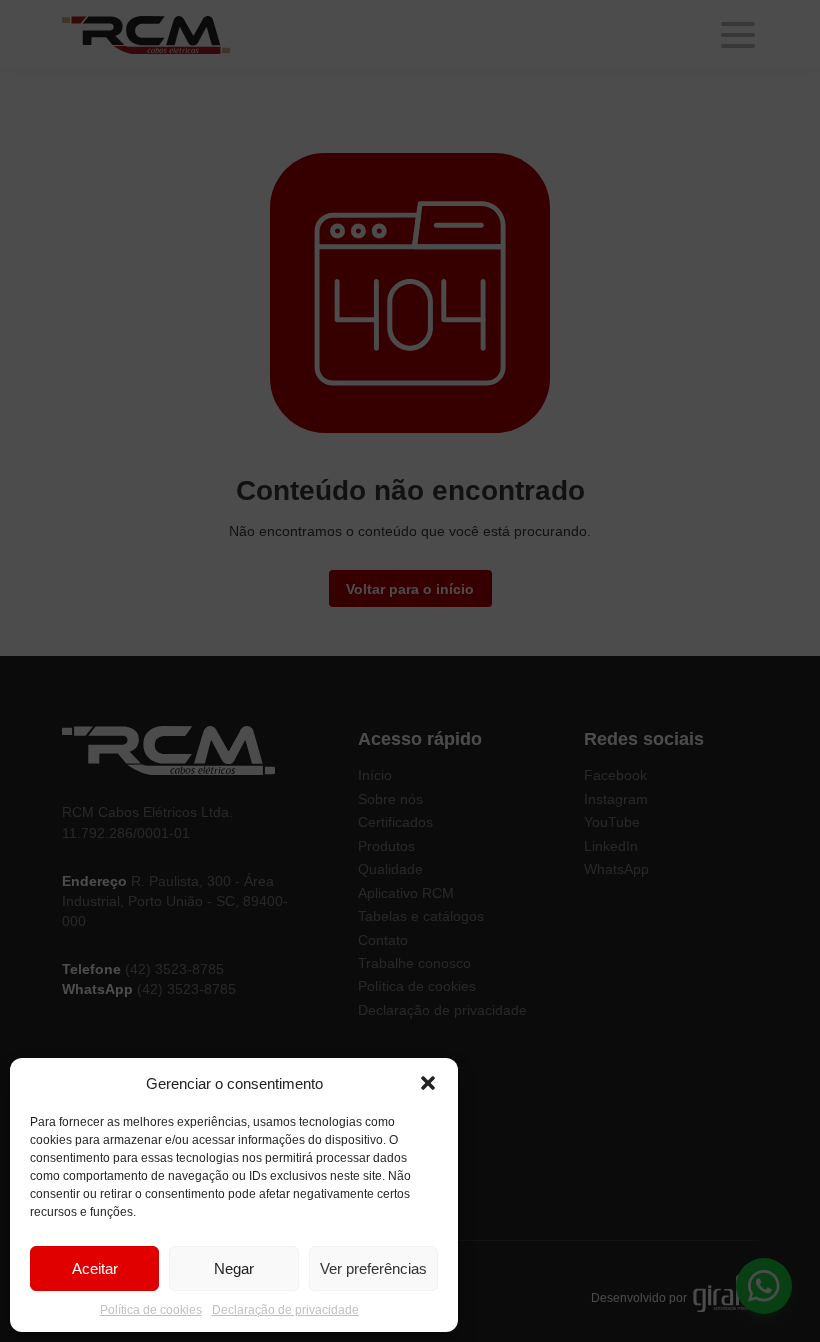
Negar (234, 1268)
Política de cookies (151, 1310)
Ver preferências (373, 1268)
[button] (428, 1083)
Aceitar (95, 1268)
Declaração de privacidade (285, 1310)
